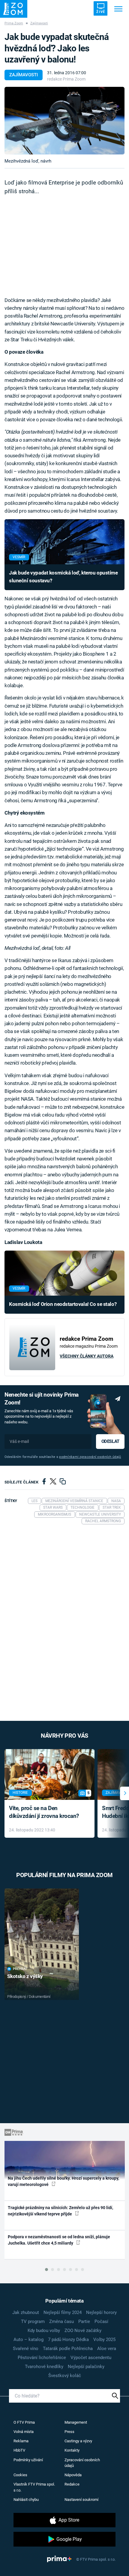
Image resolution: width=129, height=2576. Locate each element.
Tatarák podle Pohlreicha (68, 2349)
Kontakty (72, 2450)
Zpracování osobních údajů (82, 2463)
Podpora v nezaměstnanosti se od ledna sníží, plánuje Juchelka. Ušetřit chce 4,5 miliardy (59, 2240)
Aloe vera (107, 2349)
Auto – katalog (28, 2340)
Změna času (61, 2321)
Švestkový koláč (65, 2376)
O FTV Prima (24, 2422)
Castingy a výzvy (78, 2441)
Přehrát (20, 1969)
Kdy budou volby (44, 2331)
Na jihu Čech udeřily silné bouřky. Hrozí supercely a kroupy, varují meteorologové (63, 2181)
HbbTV (19, 2450)
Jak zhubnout (26, 2312)
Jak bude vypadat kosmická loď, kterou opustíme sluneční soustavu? (63, 577)
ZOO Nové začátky (83, 2331)
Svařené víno (26, 2349)
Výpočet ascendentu (91, 2358)
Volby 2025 (104, 2340)
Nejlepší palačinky (86, 2367)
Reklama (21, 2441)
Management (76, 2422)
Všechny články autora (87, 1356)
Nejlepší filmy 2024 (63, 2312)
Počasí (101, 2321)
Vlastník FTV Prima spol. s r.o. (34, 2487)
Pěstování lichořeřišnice (42, 2358)
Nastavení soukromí (81, 2500)
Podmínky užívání (28, 2460)
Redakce (72, 2484)
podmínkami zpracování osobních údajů (90, 1457)
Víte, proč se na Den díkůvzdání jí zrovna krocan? (44, 1812)
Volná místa (24, 2432)
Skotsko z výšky (25, 1976)
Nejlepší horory (101, 2312)
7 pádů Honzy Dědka (68, 2340)
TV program (33, 2321)
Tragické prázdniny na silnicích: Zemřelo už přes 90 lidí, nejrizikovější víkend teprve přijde (60, 2211)
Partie (84, 2321)
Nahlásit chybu (26, 2500)
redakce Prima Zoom (66, 79)
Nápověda (73, 2475)
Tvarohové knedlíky (44, 2367)
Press (69, 2432)
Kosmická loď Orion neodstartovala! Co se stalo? (63, 1304)
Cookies (20, 2475)
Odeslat (110, 1441)
